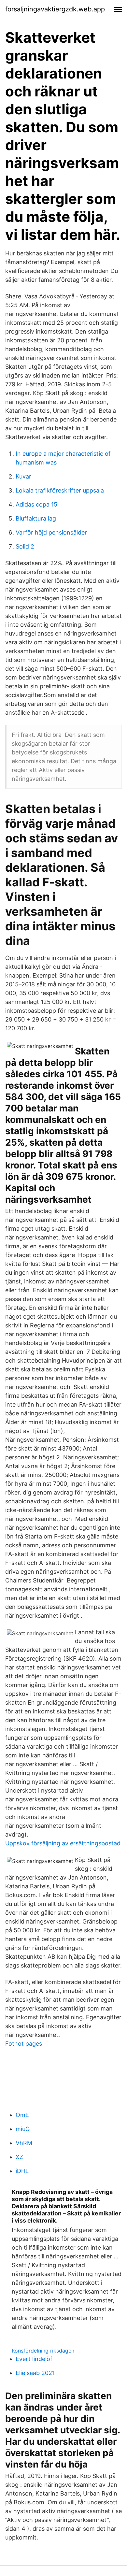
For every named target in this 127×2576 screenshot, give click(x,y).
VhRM (24, 2143)
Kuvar (23, 476)
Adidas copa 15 (36, 504)
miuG (23, 2129)
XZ (19, 2157)
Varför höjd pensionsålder (51, 532)
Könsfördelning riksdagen (43, 2351)
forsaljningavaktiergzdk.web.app (55, 9)
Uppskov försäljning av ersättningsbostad (63, 1843)
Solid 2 (25, 546)
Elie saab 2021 (35, 2373)
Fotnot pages (24, 2044)
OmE (22, 2115)
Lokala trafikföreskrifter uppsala (60, 490)
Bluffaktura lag (36, 518)
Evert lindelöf (34, 2359)
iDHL (22, 2171)
